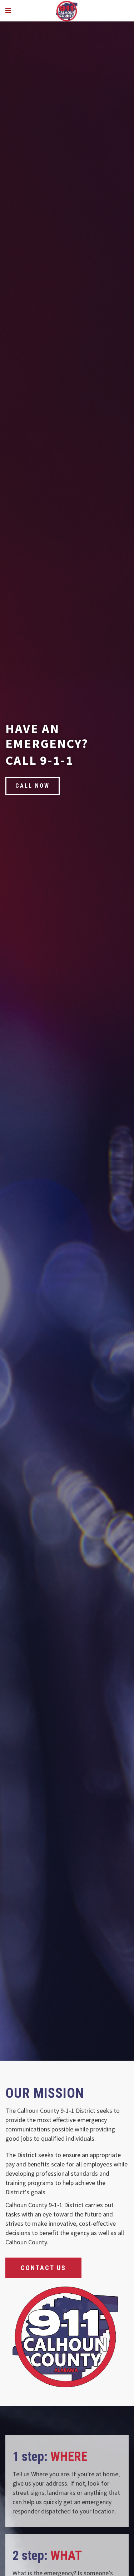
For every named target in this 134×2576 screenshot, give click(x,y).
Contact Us (43, 2268)
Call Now (33, 786)
